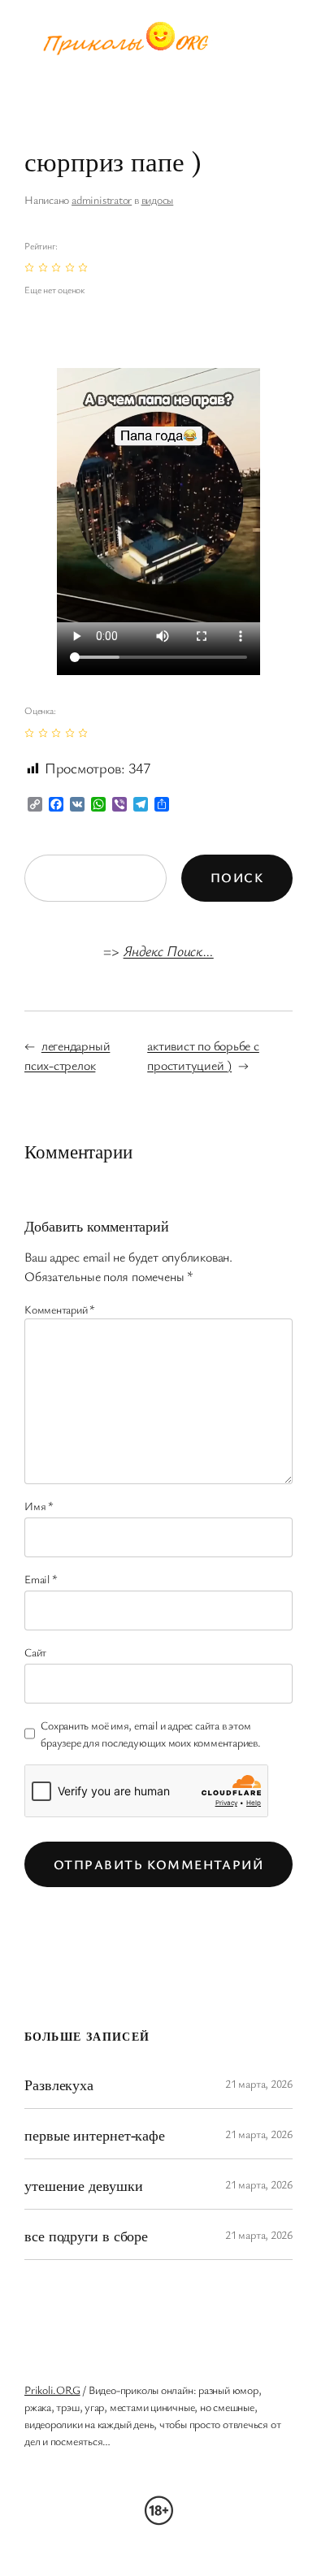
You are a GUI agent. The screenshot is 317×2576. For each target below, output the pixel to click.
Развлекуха (59, 2084)
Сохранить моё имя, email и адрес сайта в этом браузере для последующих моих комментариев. (151, 1734)
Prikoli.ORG (52, 2390)
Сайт (35, 1652)
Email (41, 1579)
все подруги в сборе (86, 2235)
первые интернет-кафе (95, 2134)
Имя (39, 1506)
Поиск (237, 877)
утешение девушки (83, 2185)
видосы (158, 199)
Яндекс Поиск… (169, 950)
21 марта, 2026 (259, 2083)
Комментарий (60, 1309)
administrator (102, 199)
